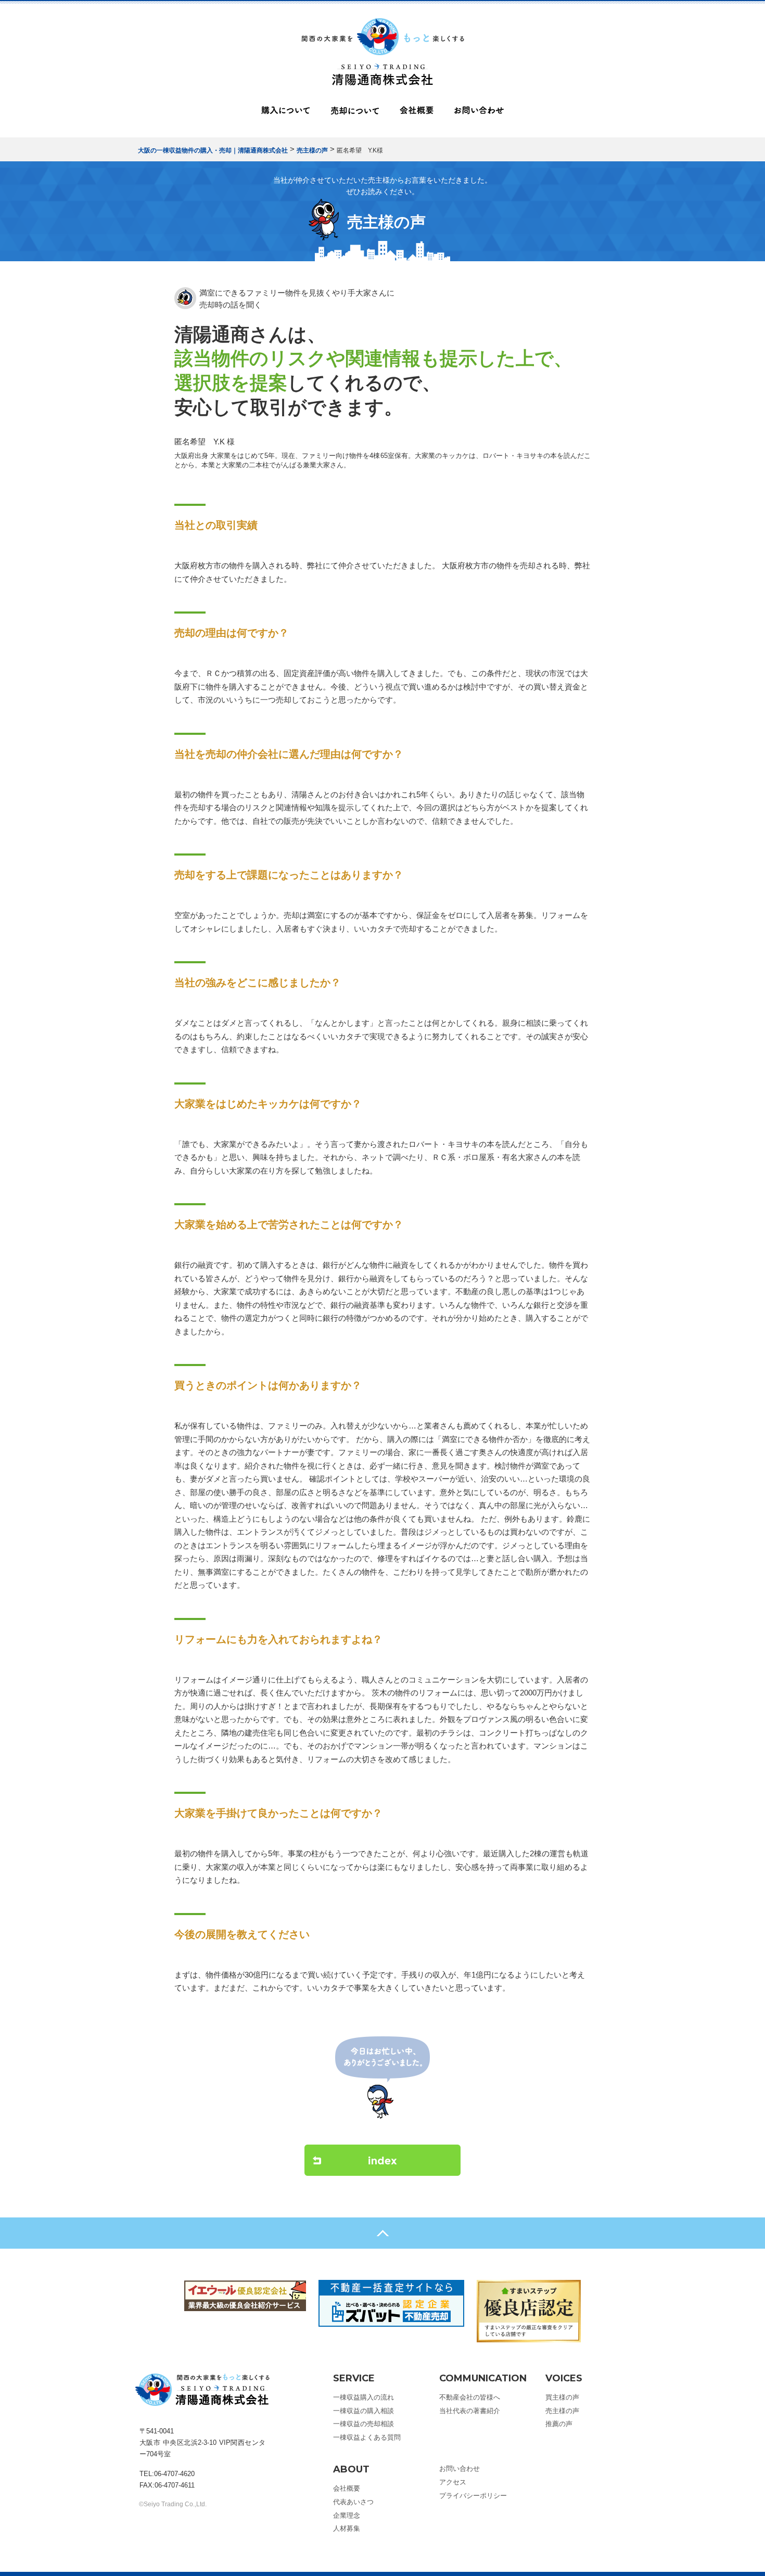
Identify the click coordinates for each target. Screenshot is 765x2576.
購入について (285, 113)
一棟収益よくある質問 (367, 2437)
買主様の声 (562, 2397)
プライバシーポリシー (473, 2496)
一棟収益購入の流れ (364, 2397)
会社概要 (417, 113)
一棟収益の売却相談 (364, 2424)
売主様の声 (562, 2411)
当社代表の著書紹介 (470, 2411)
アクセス (453, 2482)
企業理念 (347, 2515)
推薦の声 (559, 2424)
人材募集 (347, 2528)
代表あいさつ (353, 2502)
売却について (355, 113)
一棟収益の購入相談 (364, 2411)
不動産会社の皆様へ (470, 2397)
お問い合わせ (479, 113)
